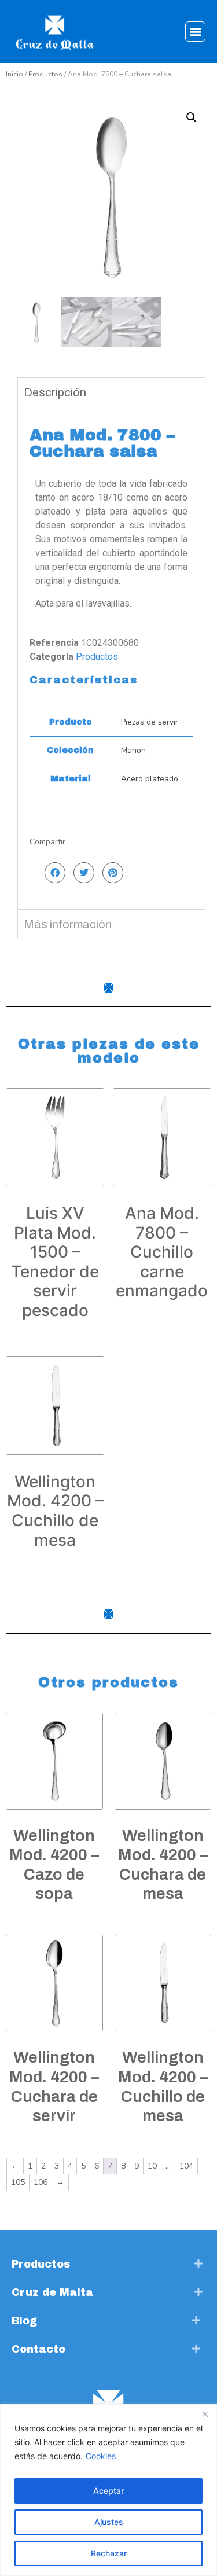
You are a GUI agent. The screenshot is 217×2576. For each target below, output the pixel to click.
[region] (108, 2490)
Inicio (14, 74)
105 (18, 2182)
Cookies (101, 2456)
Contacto (38, 2349)
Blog (24, 2321)
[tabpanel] (111, 658)
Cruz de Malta (52, 2292)
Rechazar (109, 2553)
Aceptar (108, 2491)
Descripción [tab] (55, 392)
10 (152, 2166)
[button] (195, 32)
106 (41, 2182)
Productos (45, 74)
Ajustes (109, 2522)
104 (186, 2166)
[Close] (205, 2414)
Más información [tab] (68, 924)
